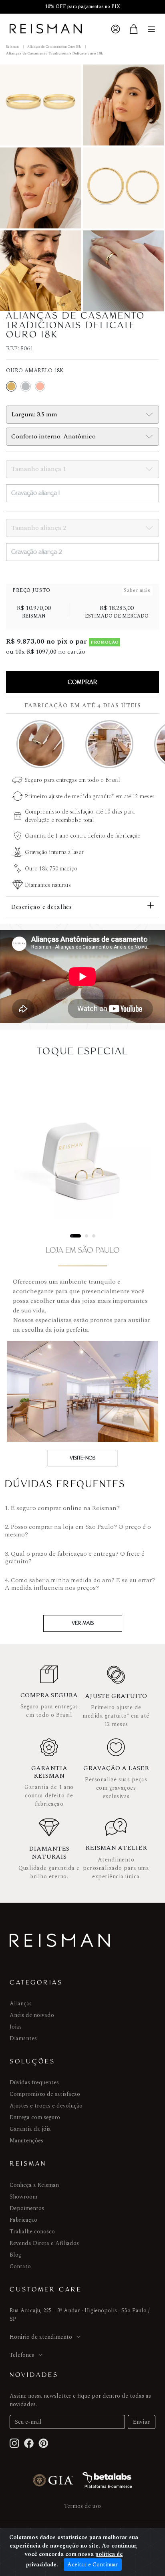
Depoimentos (27, 2208)
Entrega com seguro (35, 2117)
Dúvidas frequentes (34, 2082)
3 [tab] (94, 1236)
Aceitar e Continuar (93, 2565)
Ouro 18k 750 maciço (51, 869)
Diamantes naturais (48, 885)
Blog (15, 2255)
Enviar (142, 2422)
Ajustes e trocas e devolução (46, 2106)
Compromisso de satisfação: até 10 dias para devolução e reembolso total (80, 816)
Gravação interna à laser (54, 852)
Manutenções (26, 2141)
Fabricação (23, 2220)
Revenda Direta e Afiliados (44, 2243)
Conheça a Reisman (34, 2185)
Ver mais (83, 1623)
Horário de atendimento (41, 2337)
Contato (20, 2266)
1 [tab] (72, 1236)
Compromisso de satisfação (45, 2094)
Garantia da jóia (30, 2129)
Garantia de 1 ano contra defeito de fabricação (83, 836)
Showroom (23, 2197)
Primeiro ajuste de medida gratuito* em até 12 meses (90, 796)
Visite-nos (82, 1458)
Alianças (21, 2004)
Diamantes (23, 2038)
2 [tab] (87, 1236)
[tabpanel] (82, 1151)
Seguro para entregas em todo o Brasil (72, 780)
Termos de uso (82, 2506)
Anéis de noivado (32, 2015)
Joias (16, 2027)
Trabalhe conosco (32, 2232)
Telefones (22, 2355)
